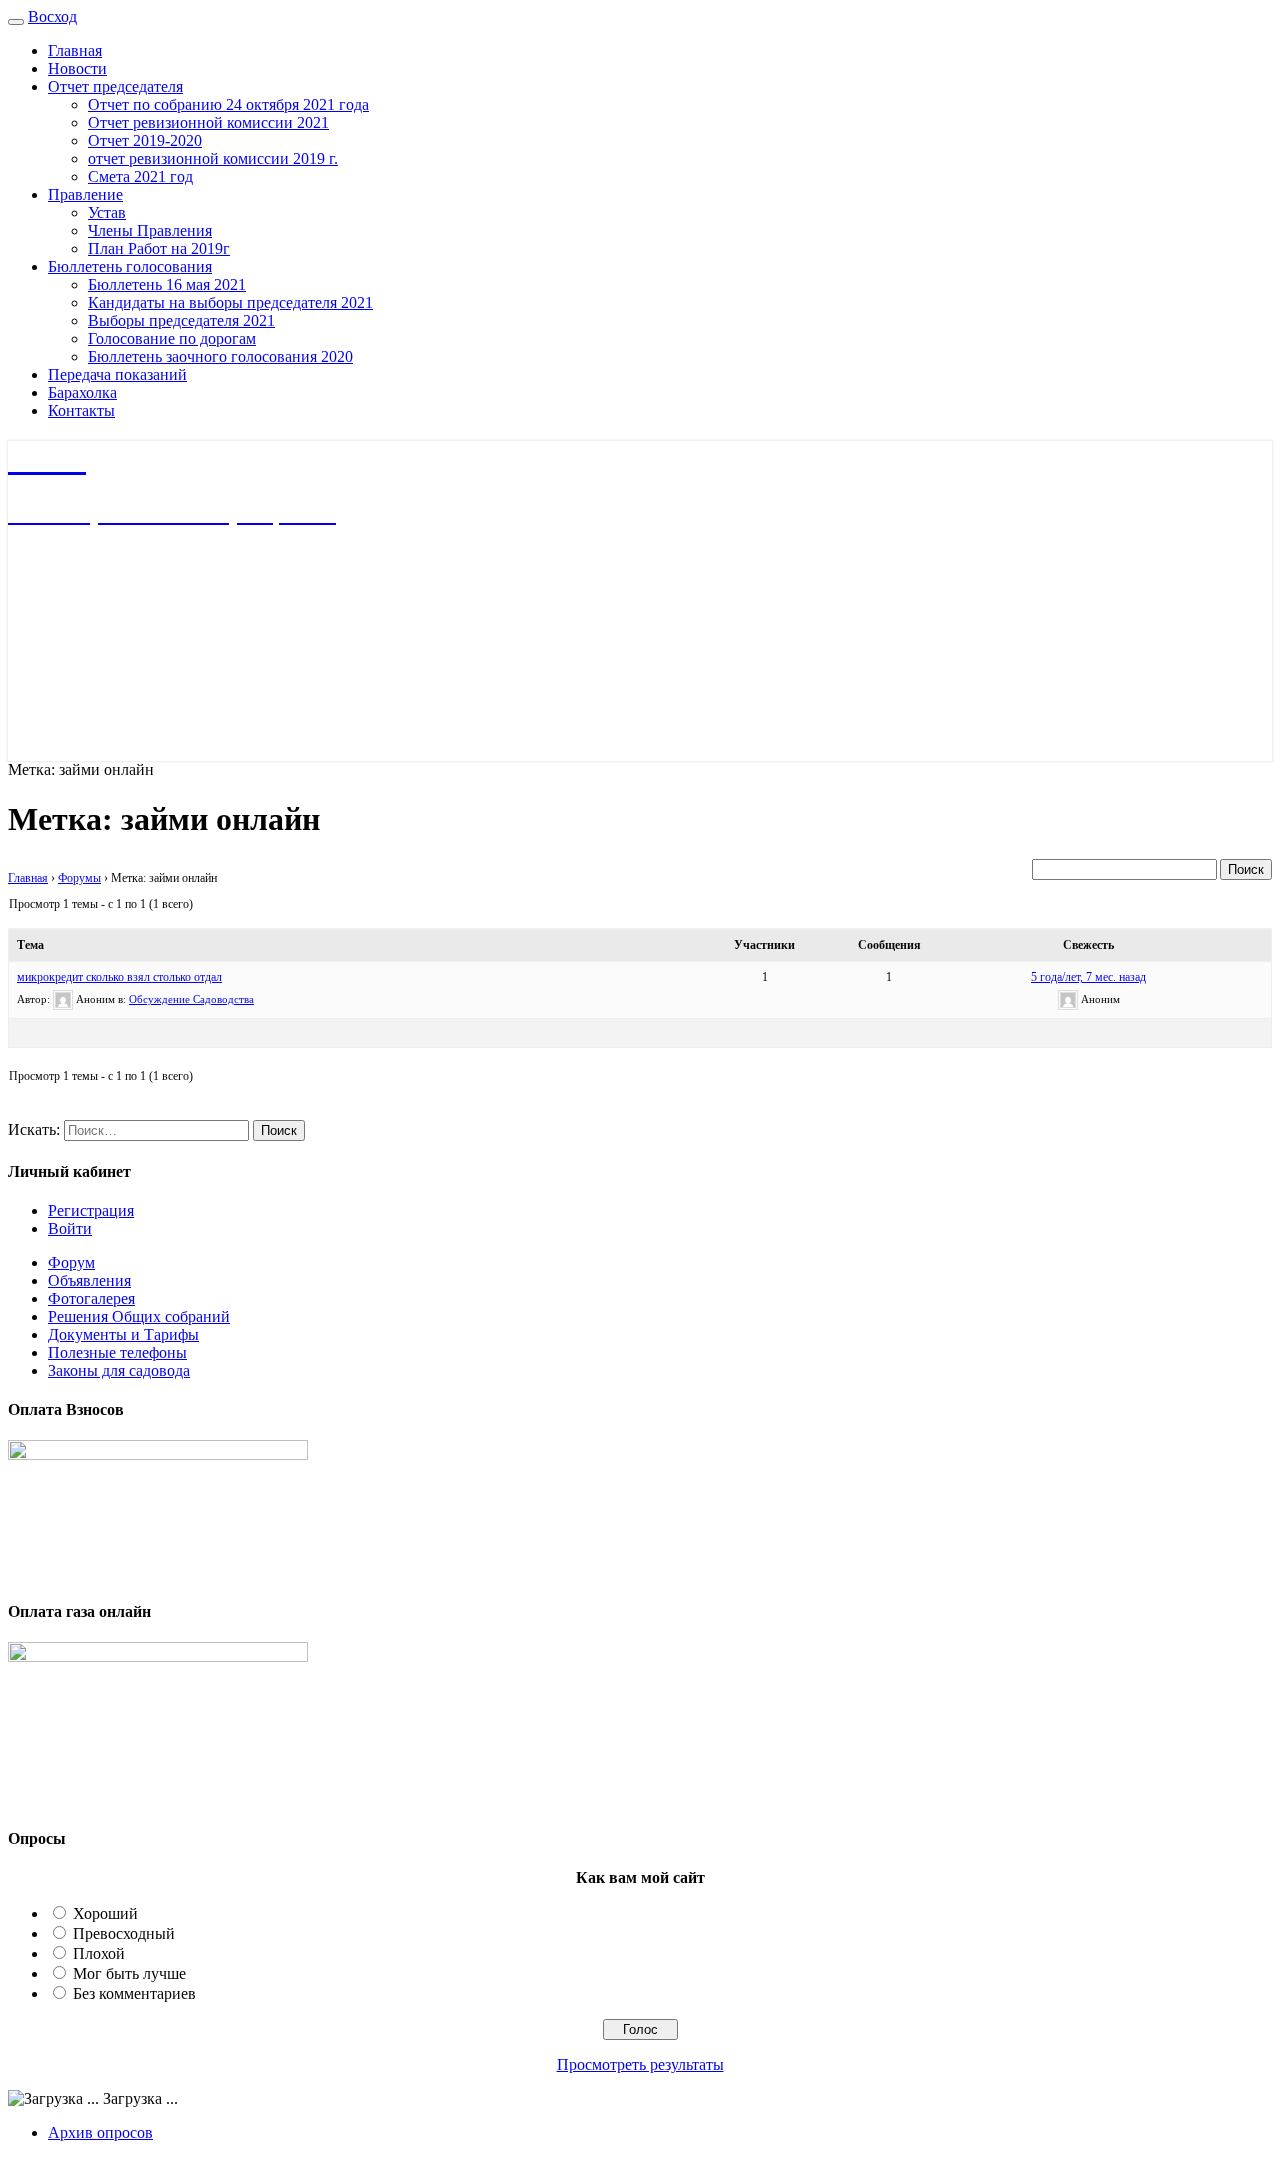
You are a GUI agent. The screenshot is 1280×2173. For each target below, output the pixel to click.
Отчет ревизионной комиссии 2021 (208, 122)
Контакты (81, 410)
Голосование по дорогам (172, 338)
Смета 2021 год (140, 176)
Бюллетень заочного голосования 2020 (220, 356)
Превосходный (124, 1933)
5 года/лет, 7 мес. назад (1088, 977)
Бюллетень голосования (130, 266)
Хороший (105, 1913)
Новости (77, 68)
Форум (71, 1262)
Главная (75, 50)
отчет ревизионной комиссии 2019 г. (213, 158)
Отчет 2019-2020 (145, 140)
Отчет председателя (115, 86)
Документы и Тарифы (123, 1334)
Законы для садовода (119, 1370)
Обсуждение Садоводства (191, 999)
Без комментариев (134, 1993)
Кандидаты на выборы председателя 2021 (230, 302)
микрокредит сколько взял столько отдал (119, 977)
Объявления (89, 1280)
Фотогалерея (91, 1298)
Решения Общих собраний (139, 1316)
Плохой (99, 1953)
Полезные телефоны (117, 1352)
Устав (107, 212)
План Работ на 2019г (159, 248)
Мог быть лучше (129, 1973)
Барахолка (82, 392)
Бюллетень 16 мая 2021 (167, 284)
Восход (52, 16)
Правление (85, 194)
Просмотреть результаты (640, 2064)
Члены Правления (150, 230)
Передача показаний (117, 374)
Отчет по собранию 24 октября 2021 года (228, 104)
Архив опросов (100, 2132)
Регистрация (91, 1210)
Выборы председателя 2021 (181, 320)
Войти (70, 1228)
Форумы (79, 878)
